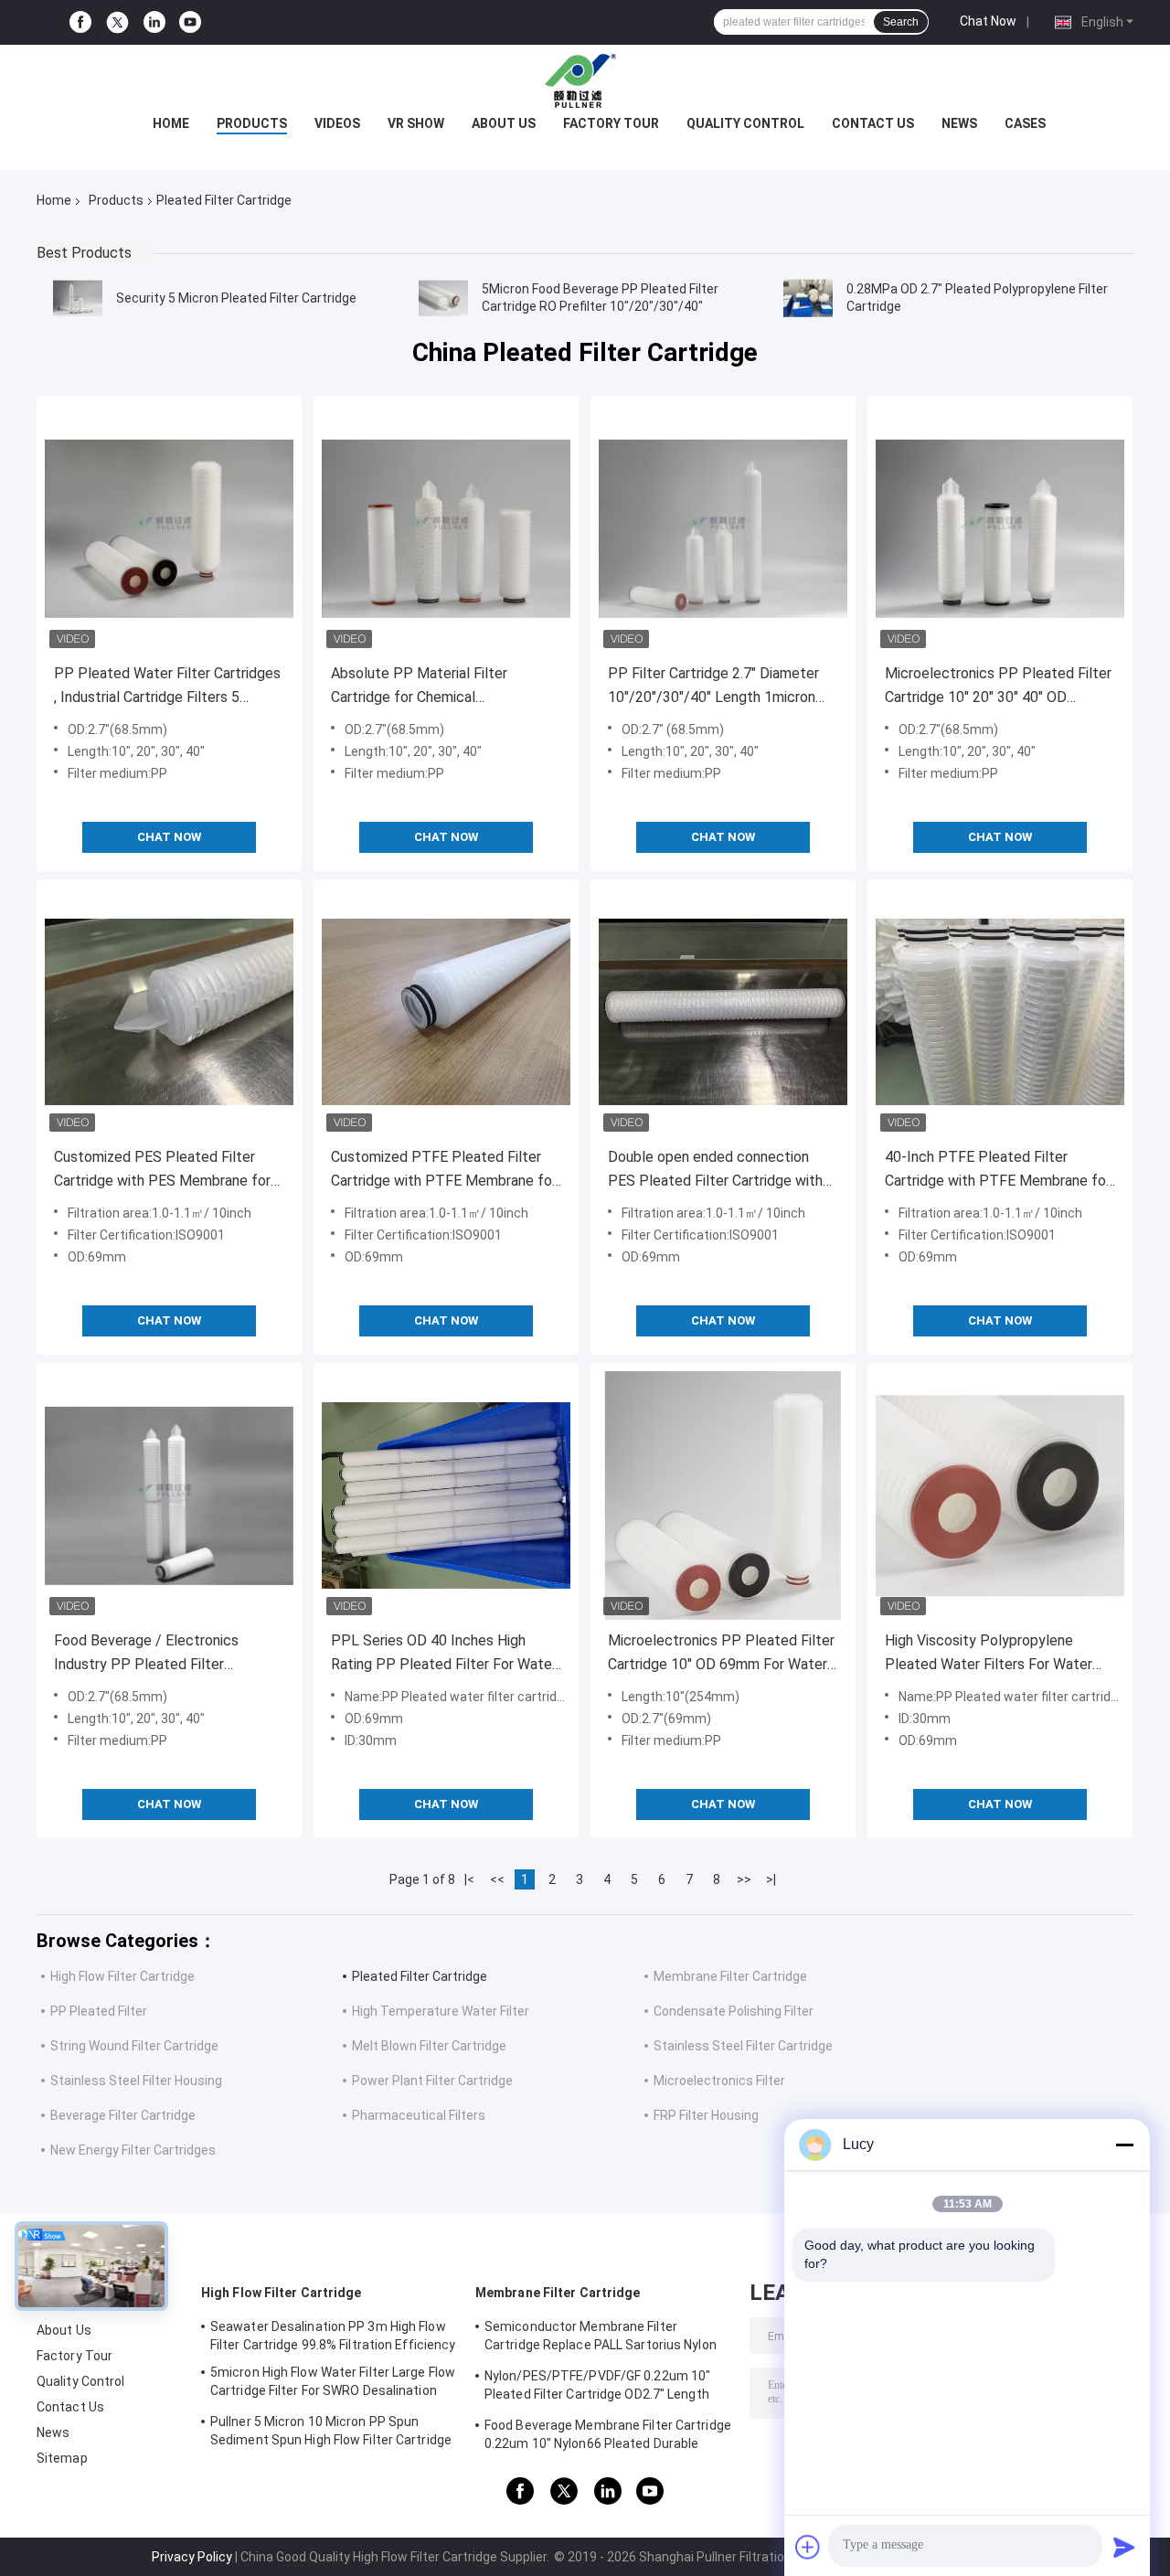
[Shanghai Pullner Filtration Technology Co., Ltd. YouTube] (190, 22)
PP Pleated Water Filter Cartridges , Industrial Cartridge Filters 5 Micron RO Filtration (167, 687)
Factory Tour (611, 123)
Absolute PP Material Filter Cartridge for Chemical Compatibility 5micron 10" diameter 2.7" (444, 687)
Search (901, 22)
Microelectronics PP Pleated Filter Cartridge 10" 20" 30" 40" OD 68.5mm (998, 687)
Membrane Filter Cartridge (730, 1976)
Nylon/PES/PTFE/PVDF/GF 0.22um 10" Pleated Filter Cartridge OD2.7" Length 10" (597, 2388)
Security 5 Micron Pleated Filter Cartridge (236, 298)
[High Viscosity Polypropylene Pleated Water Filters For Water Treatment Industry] (1000, 1496)
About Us (504, 123)
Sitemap (62, 2458)
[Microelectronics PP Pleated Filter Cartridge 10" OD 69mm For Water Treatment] (723, 1496)
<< (497, 1879)
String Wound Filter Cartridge (134, 2046)
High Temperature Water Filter (441, 2011)
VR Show (416, 123)
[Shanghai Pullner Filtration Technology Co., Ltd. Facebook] (80, 22)
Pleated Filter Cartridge (420, 1976)
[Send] (1124, 2547)
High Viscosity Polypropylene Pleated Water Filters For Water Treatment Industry (989, 1654)
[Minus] (1124, 2145)
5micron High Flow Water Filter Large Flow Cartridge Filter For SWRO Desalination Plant (333, 2384)
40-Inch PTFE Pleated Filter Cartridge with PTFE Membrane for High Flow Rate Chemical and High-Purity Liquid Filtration (998, 1171)
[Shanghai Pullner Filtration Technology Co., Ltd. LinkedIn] (154, 22)
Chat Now (988, 21)
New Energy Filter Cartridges (133, 2150)
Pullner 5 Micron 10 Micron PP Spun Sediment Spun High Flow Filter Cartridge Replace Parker (331, 2433)
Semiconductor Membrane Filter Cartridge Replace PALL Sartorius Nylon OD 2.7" (601, 2338)
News (959, 123)
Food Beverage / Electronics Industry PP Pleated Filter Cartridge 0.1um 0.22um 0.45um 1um (155, 1654)
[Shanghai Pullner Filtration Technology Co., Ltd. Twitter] (117, 23)
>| (771, 1879)
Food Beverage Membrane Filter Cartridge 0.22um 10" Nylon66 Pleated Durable (608, 2434)
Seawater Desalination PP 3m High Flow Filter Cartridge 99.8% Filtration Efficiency (333, 2336)
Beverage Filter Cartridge (123, 2115)
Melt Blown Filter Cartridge (429, 2046)
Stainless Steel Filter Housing (136, 2081)
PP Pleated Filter (99, 2011)
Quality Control (745, 123)
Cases (1025, 123)
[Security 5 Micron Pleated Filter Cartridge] (78, 298)
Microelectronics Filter (719, 2081)
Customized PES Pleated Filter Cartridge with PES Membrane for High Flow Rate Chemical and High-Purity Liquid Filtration (166, 1171)
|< (469, 1879)
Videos (337, 123)
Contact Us (873, 123)
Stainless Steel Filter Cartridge (743, 2046)
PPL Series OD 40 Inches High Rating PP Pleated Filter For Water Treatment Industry (444, 1654)
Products (252, 123)
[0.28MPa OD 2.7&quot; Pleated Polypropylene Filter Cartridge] (808, 298)
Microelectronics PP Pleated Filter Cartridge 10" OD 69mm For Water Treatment (721, 1654)
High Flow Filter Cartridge (122, 1976)
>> (744, 1879)
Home (171, 123)
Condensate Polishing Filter (734, 2011)
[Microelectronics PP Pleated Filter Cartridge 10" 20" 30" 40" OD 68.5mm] (1000, 528)
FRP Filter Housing (706, 2115)
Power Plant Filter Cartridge (432, 2081)
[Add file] (808, 2547)
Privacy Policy (192, 2557)
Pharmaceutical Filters (419, 2115)
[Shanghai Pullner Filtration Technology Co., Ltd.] (585, 81)
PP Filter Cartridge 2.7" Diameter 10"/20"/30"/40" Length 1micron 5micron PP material (713, 687)
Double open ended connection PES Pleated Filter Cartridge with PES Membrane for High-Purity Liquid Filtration (715, 1171)
